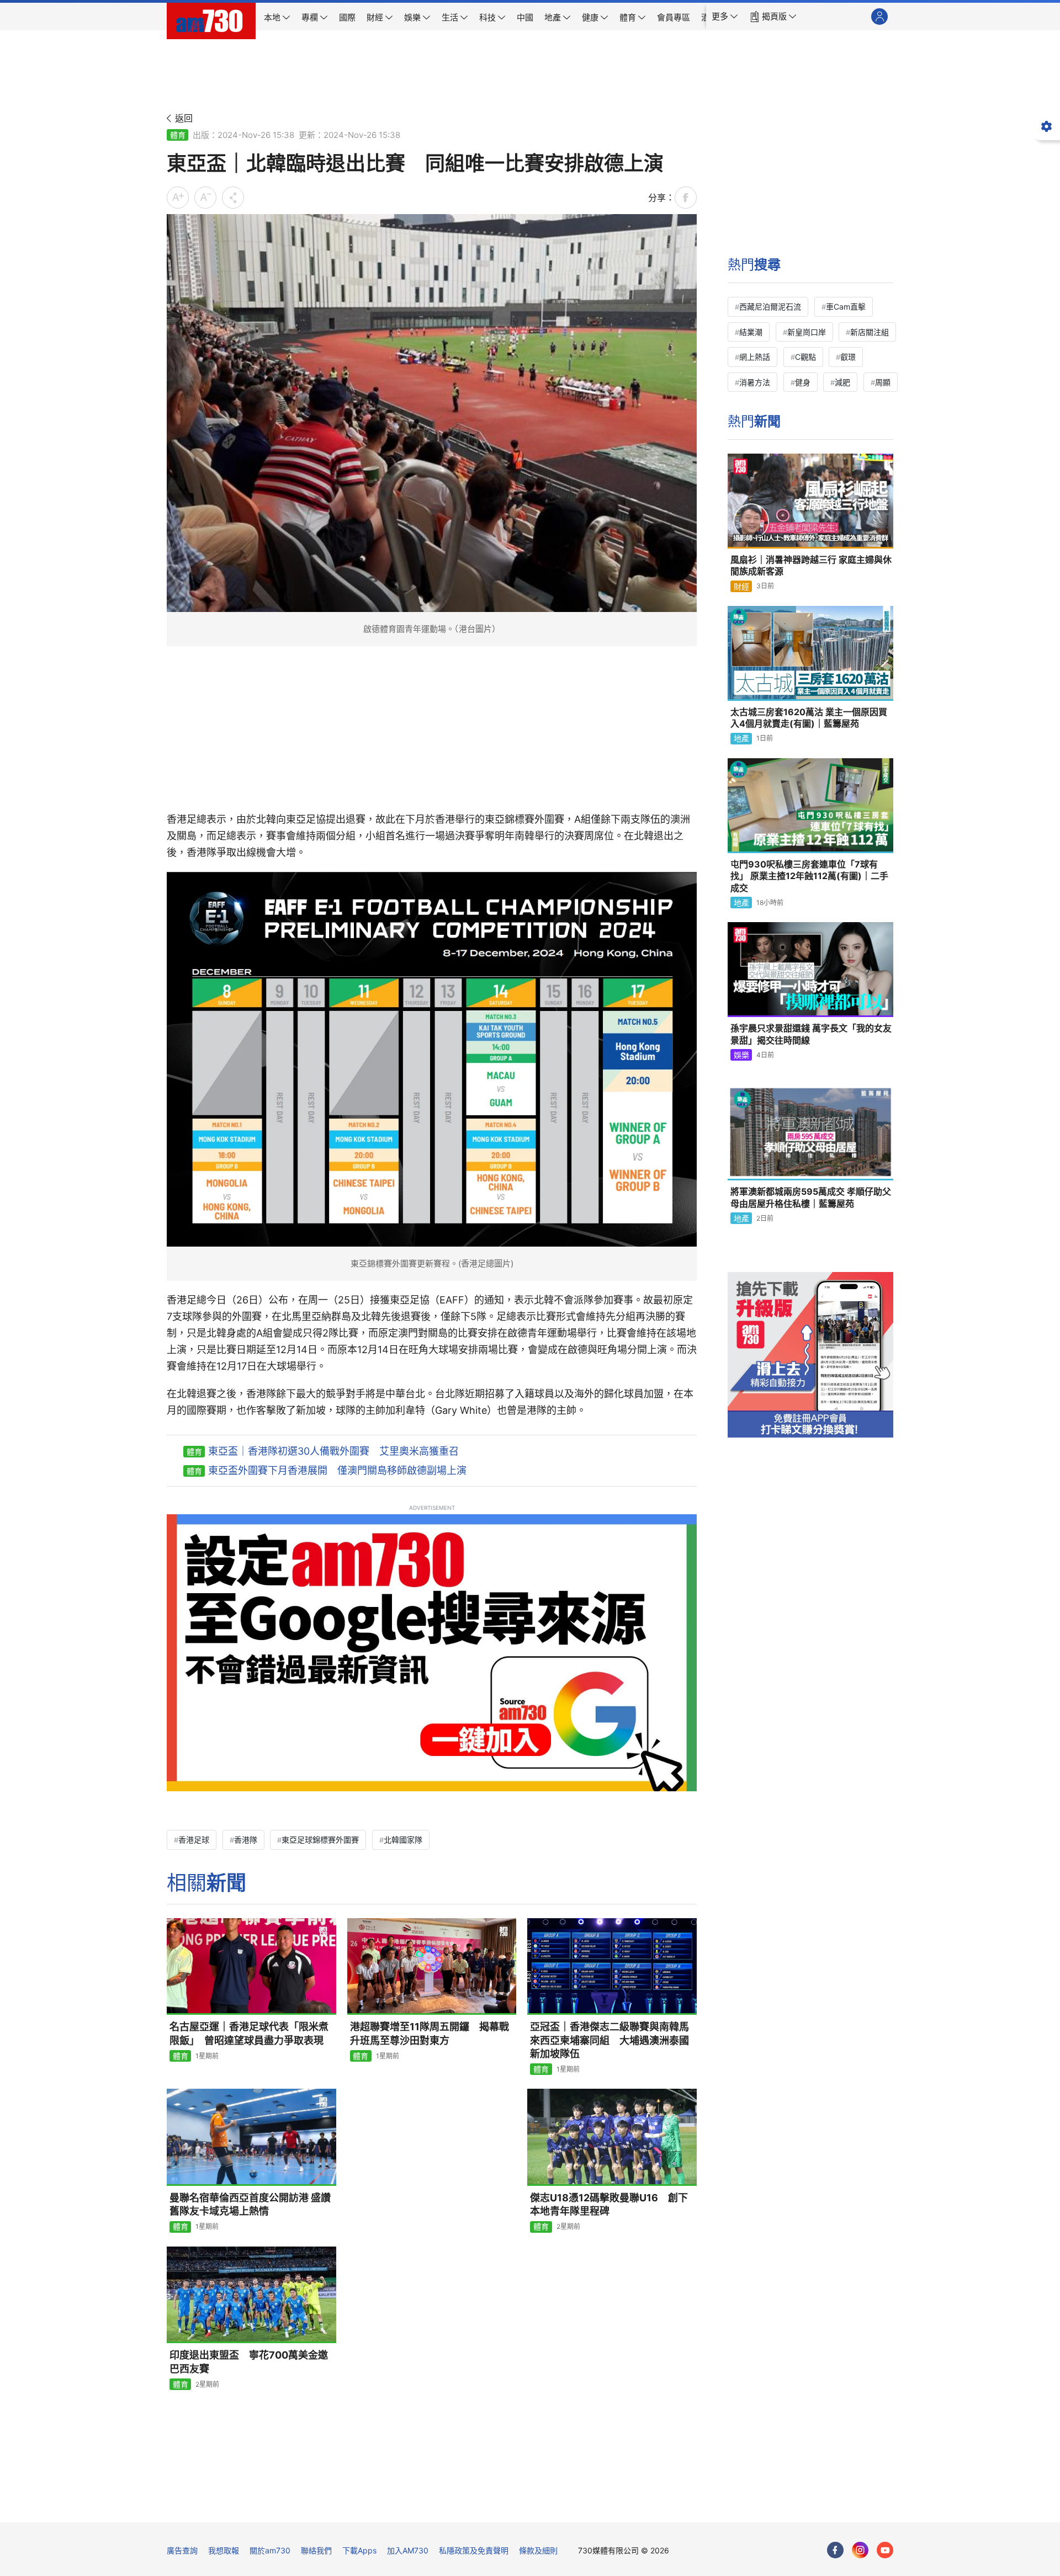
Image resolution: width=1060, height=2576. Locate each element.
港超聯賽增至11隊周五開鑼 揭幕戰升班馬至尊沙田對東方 (430, 2033)
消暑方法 (755, 382)
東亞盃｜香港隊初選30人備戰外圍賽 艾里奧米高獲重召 (333, 1451)
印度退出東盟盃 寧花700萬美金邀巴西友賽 (249, 2362)
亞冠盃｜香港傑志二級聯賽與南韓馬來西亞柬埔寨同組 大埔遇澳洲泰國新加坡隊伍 (609, 2040)
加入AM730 (408, 2550)
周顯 (883, 382)
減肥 (842, 382)
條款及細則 (538, 2550)
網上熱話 (755, 357)
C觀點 (805, 357)
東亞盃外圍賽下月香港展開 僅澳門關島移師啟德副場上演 (337, 1470)
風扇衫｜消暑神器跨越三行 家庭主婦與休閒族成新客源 (811, 566)
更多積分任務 (588, 2506)
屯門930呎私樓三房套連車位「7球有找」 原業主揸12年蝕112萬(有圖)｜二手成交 (809, 876)
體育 (178, 135)
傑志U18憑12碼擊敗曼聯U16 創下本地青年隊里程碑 (609, 2204)
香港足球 (194, 1840)
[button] (725, 17)
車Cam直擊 (846, 307)
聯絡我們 (316, 2550)
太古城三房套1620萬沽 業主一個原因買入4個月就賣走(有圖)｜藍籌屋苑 (809, 718)
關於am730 (270, 2550)
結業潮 (751, 332)
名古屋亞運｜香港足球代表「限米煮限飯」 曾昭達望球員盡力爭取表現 (249, 2033)
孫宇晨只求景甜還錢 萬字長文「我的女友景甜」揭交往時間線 (811, 1034)
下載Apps (359, 2550)
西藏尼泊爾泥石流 (770, 307)
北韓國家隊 (403, 1840)
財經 (741, 586)
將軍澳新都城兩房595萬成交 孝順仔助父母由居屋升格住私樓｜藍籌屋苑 (811, 1197)
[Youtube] (885, 2550)
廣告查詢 (182, 2550)
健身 (803, 382)
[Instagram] (860, 2550)
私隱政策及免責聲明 (474, 2550)
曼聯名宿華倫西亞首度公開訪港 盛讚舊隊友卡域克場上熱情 (250, 2204)
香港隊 (246, 1840)
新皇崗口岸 (807, 332)
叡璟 (848, 357)
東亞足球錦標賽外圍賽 (320, 1840)
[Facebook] (835, 2550)
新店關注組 (870, 332)
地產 (741, 738)
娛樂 (741, 1055)
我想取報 (224, 2550)
